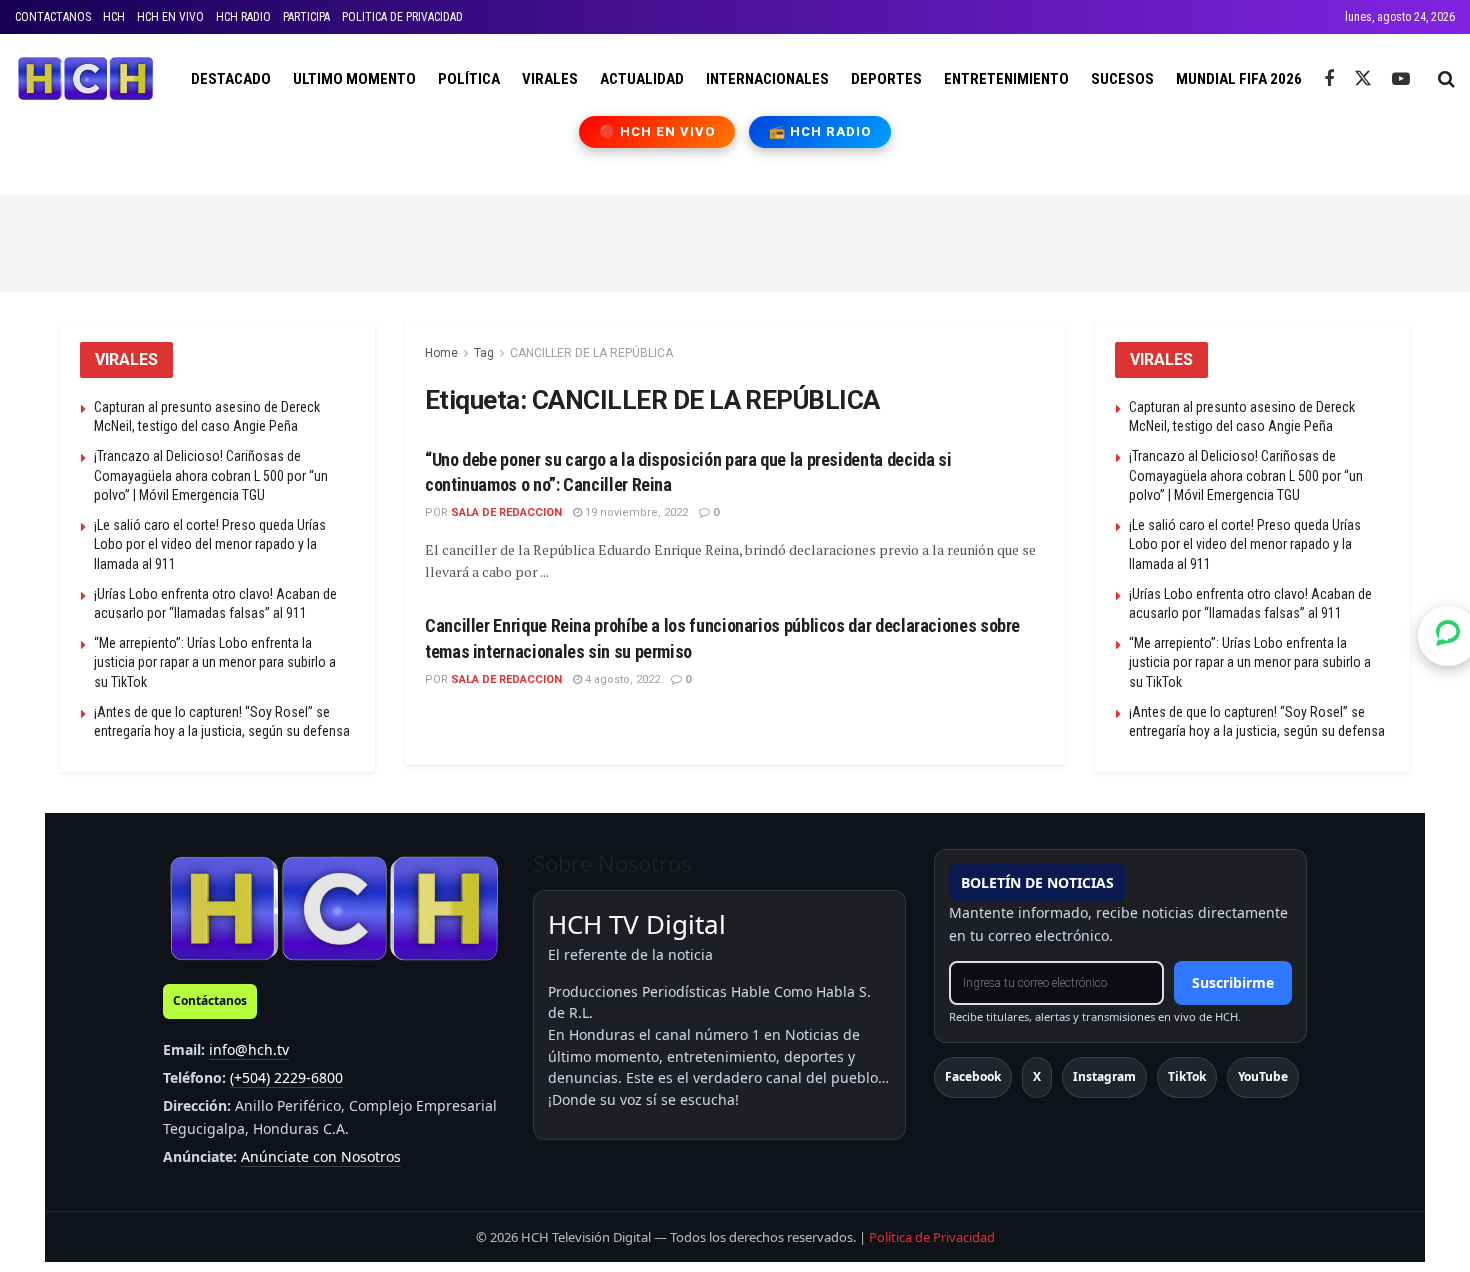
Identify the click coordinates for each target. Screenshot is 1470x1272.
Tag (484, 353)
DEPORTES (886, 79)
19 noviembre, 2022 (635, 512)
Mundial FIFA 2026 (1239, 79)
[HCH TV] (334, 907)
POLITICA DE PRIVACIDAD (402, 17)
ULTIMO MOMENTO (354, 79)
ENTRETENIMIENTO (1006, 79)
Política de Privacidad (932, 1237)
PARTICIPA (306, 17)
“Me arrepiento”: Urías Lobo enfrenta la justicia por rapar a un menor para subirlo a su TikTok (215, 662)
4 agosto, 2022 (621, 679)
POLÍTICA (469, 79)
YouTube (1263, 1076)
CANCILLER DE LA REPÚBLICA (591, 353)
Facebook (973, 1076)
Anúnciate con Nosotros (321, 1156)
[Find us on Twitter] (1363, 79)
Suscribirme (1233, 982)
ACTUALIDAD (642, 79)
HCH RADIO (243, 17)
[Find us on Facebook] (1329, 79)
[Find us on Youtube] (1401, 79)
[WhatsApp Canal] (1448, 636)
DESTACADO (231, 79)
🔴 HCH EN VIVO (657, 131)
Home (441, 353)
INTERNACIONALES (767, 79)
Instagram (1104, 1076)
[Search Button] (1446, 79)
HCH (114, 17)
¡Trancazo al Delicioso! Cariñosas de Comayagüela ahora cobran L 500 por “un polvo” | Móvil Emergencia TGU (211, 475)
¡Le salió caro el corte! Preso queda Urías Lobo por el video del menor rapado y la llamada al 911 (210, 544)
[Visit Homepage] (85, 79)
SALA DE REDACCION (506, 512)
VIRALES (550, 79)
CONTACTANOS (53, 17)
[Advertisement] (735, 240)
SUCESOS (1122, 79)
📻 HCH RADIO (820, 131)
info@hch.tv (249, 1049)
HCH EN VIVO (170, 17)
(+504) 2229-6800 (286, 1077)
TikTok (1187, 1076)
